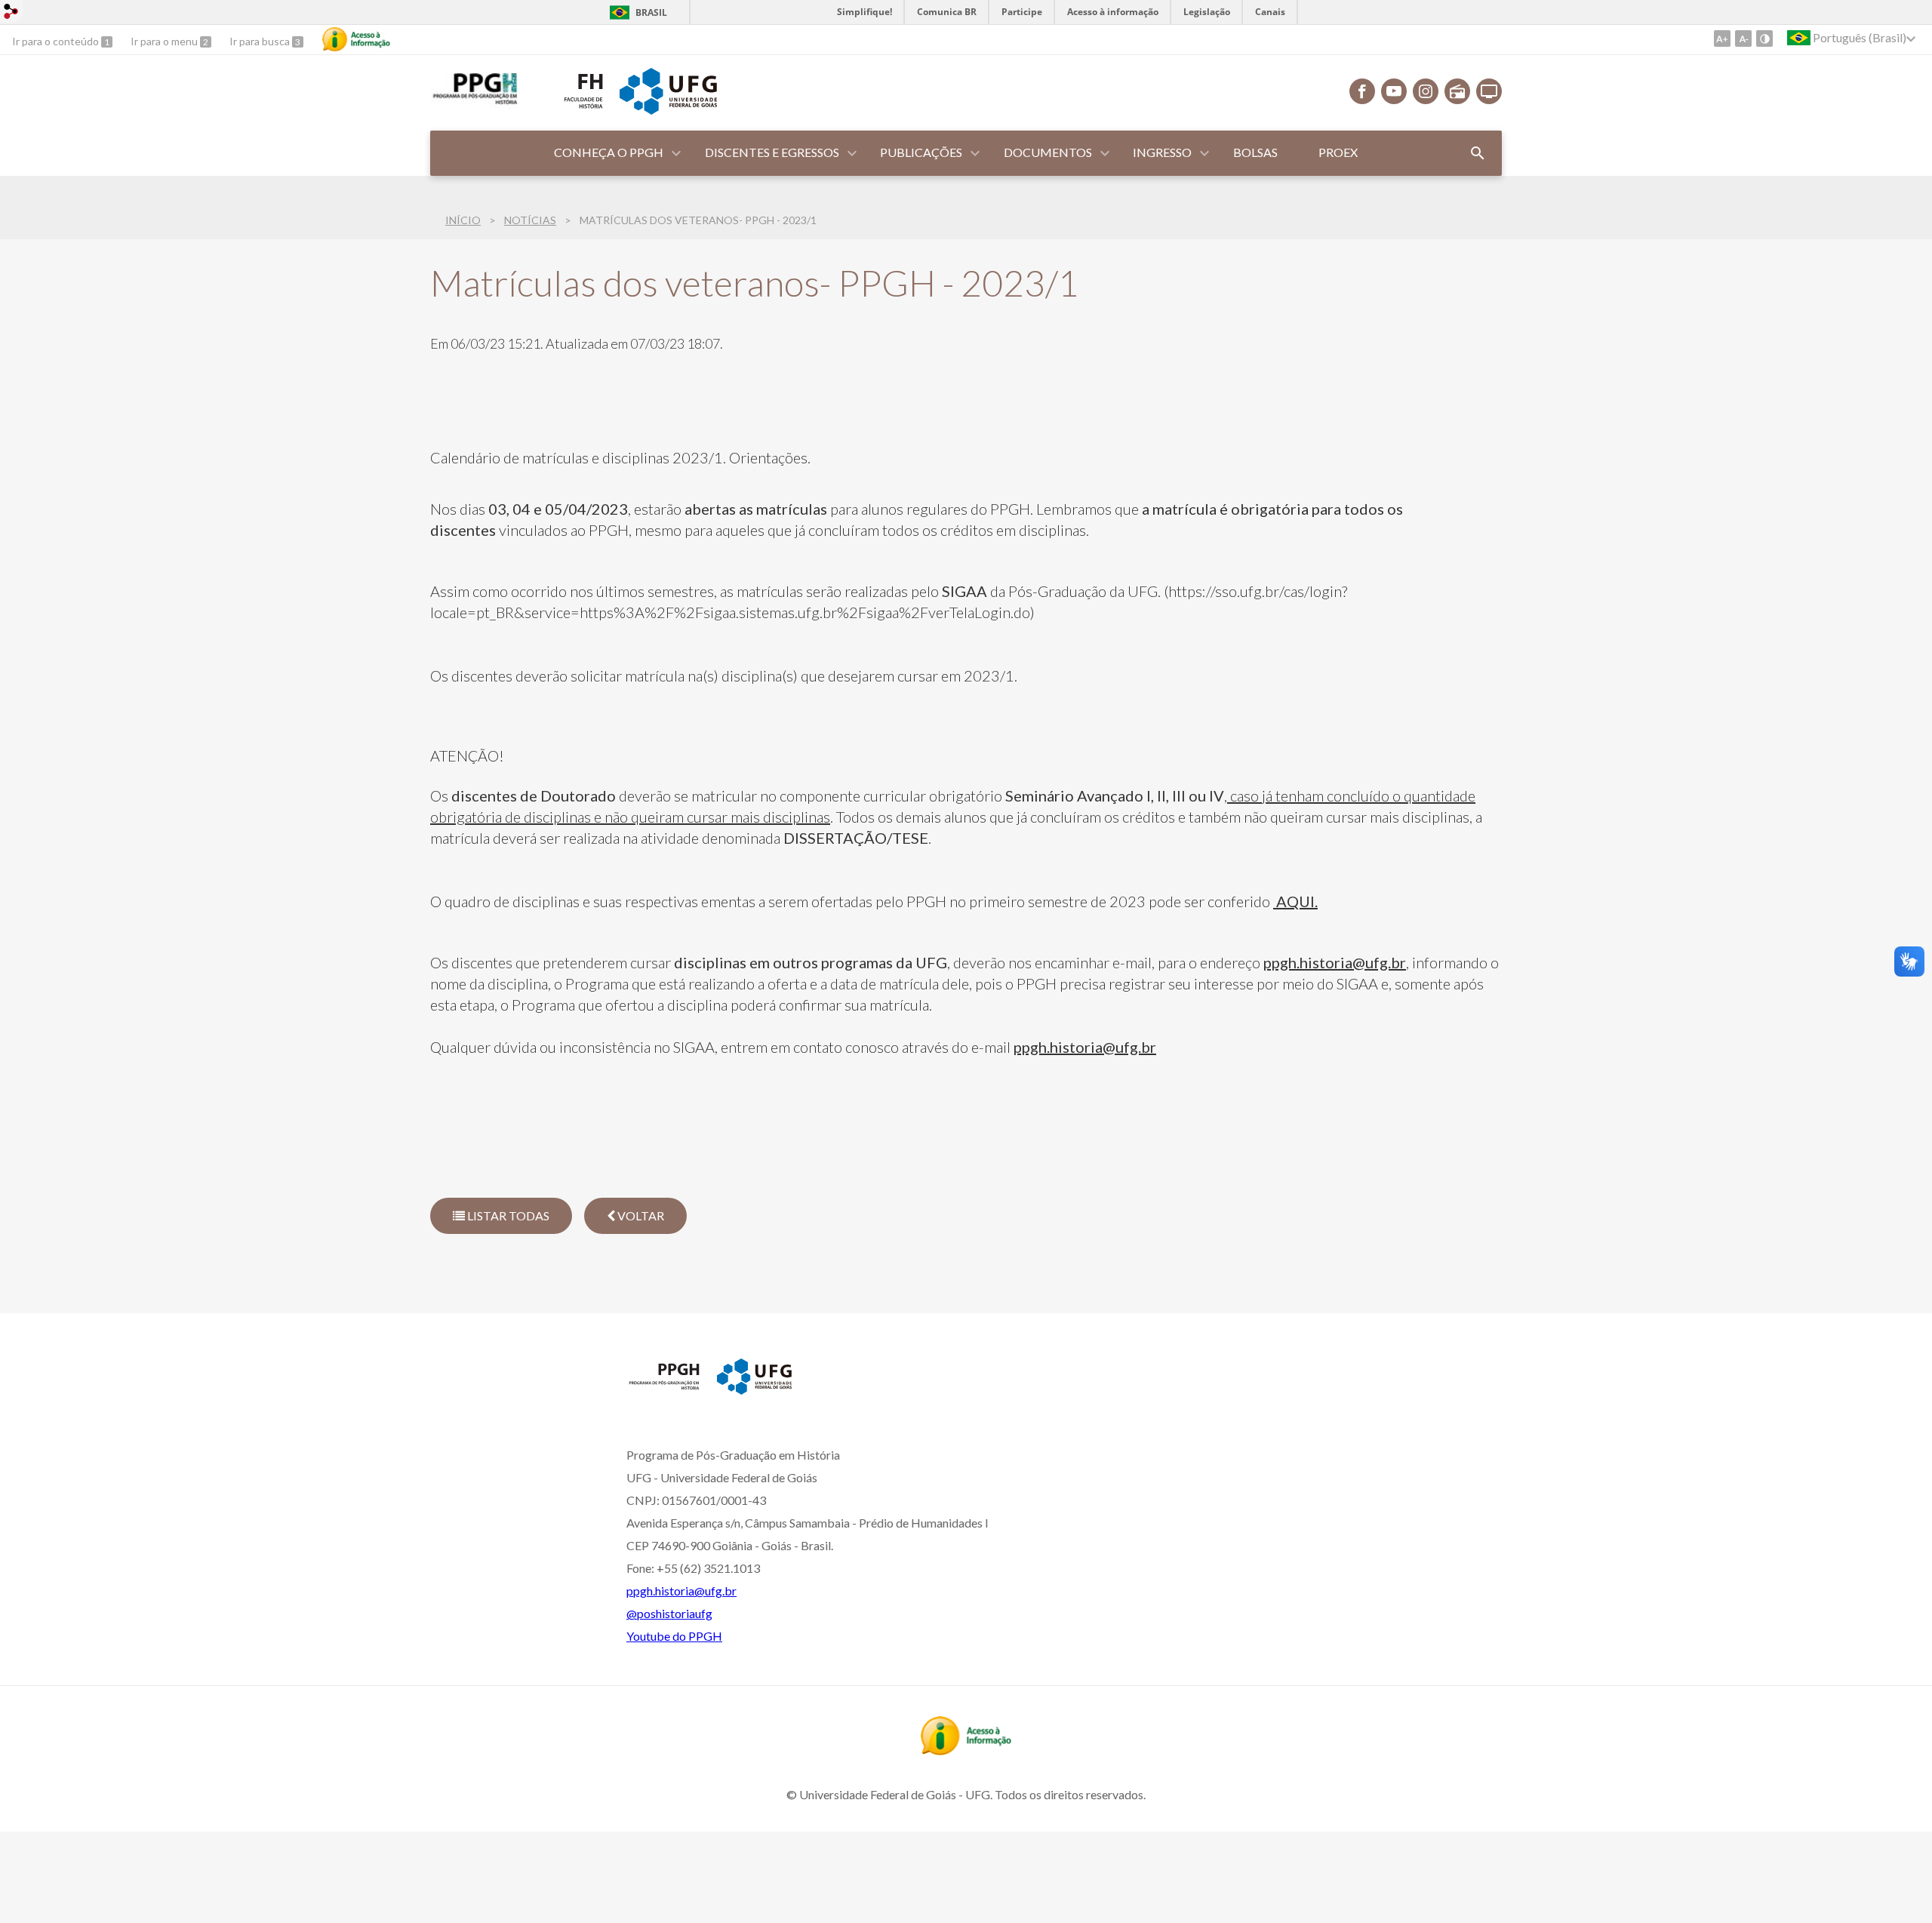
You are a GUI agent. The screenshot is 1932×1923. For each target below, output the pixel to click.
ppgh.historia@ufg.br (1335, 962)
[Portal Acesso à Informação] (966, 1750)
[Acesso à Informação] (356, 39)
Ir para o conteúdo (57, 41)
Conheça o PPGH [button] (609, 152)
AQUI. (1295, 901)
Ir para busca (261, 41)
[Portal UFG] (668, 109)
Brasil (651, 12)
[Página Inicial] (474, 103)
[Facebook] (1362, 91)
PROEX (1338, 152)
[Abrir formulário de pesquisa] (1478, 153)
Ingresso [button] (1162, 152)
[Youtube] (1394, 91)
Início (463, 220)
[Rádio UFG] (1457, 91)
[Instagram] (1426, 91)
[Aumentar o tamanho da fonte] (1722, 38)
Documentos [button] (1048, 152)
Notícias (530, 220)
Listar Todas (507, 1215)
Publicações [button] (921, 152)
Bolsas (1255, 152)
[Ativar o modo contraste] (1764, 38)
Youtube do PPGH (674, 1636)
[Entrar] (11, 13)
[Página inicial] (664, 1389)
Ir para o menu (165, 41)
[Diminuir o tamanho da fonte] (1743, 38)
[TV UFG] (1489, 91)
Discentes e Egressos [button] (772, 152)
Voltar (640, 1215)
